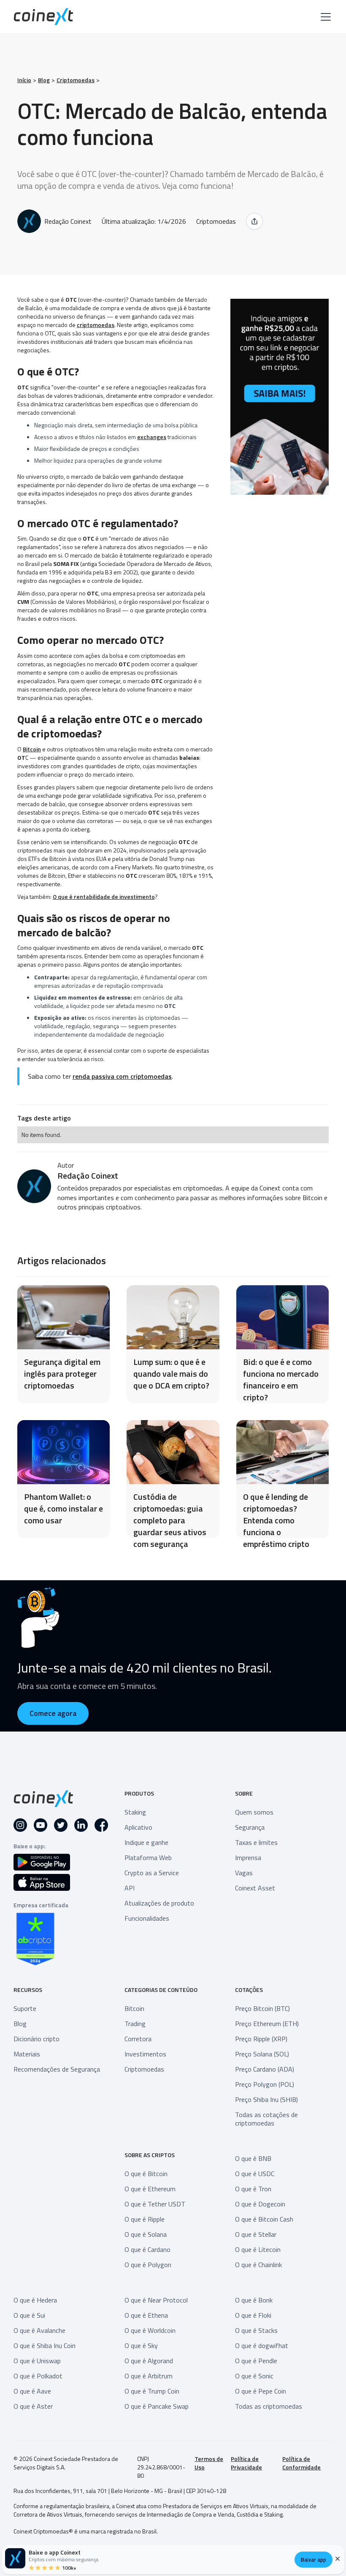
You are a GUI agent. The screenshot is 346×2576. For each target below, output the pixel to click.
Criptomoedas (76, 80)
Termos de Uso (209, 2463)
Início (24, 80)
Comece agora (53, 1713)
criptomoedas (96, 325)
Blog (44, 80)
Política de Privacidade (246, 2463)
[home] (43, 17)
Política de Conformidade (301, 2463)
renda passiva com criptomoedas (122, 1076)
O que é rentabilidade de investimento (104, 897)
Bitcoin (32, 749)
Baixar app (314, 2560)
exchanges (152, 437)
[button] (324, 17)
